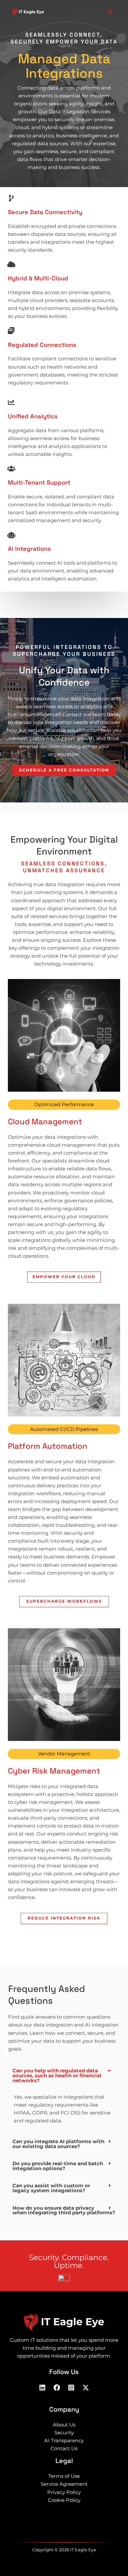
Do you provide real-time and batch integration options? (58, 2166)
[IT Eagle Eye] (28, 12)
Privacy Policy (64, 2492)
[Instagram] (71, 2388)
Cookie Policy (64, 2500)
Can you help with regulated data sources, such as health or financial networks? (57, 2075)
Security (64, 2433)
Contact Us (64, 2449)
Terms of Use (64, 2476)
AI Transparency (64, 2441)
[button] (64, 2078)
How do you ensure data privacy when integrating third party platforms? (64, 2211)
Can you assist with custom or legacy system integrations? (51, 2188)
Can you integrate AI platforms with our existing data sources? (58, 2144)
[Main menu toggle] (110, 12)
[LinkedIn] (42, 2388)
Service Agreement (64, 2484)
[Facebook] (57, 2388)
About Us (64, 2425)
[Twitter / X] (86, 2388)
